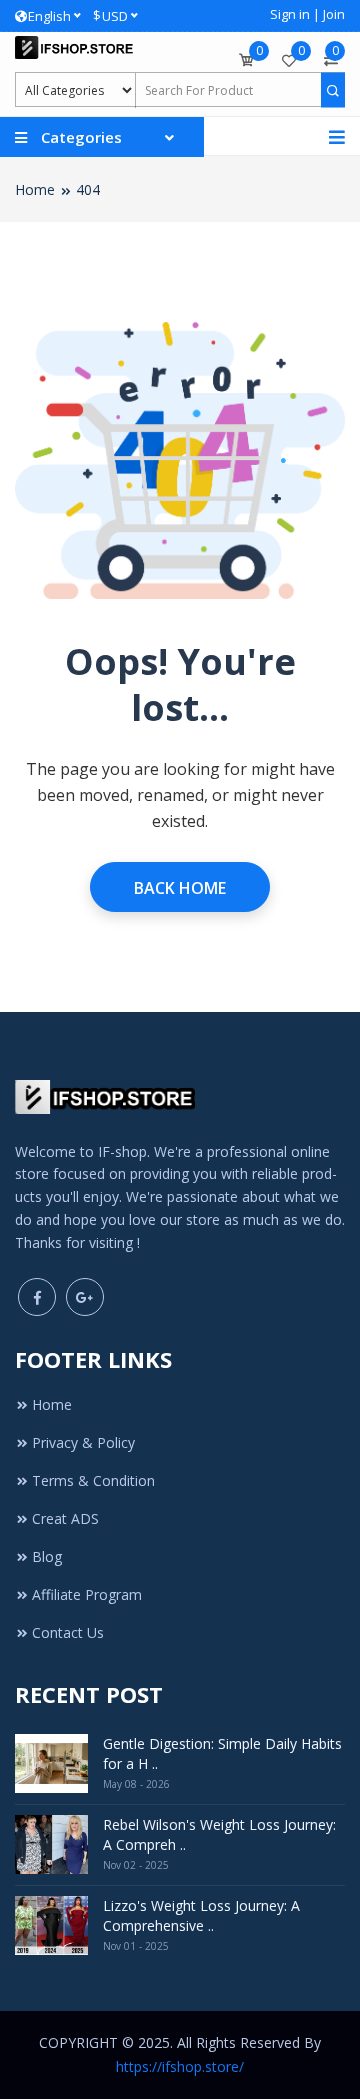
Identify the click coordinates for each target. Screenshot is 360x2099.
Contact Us (68, 1632)
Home (35, 189)
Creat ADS (65, 1518)
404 (88, 189)
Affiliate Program (87, 1594)
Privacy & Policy (83, 1442)
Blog (47, 1556)
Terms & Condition (93, 1480)
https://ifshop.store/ (180, 2066)
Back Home (180, 888)
